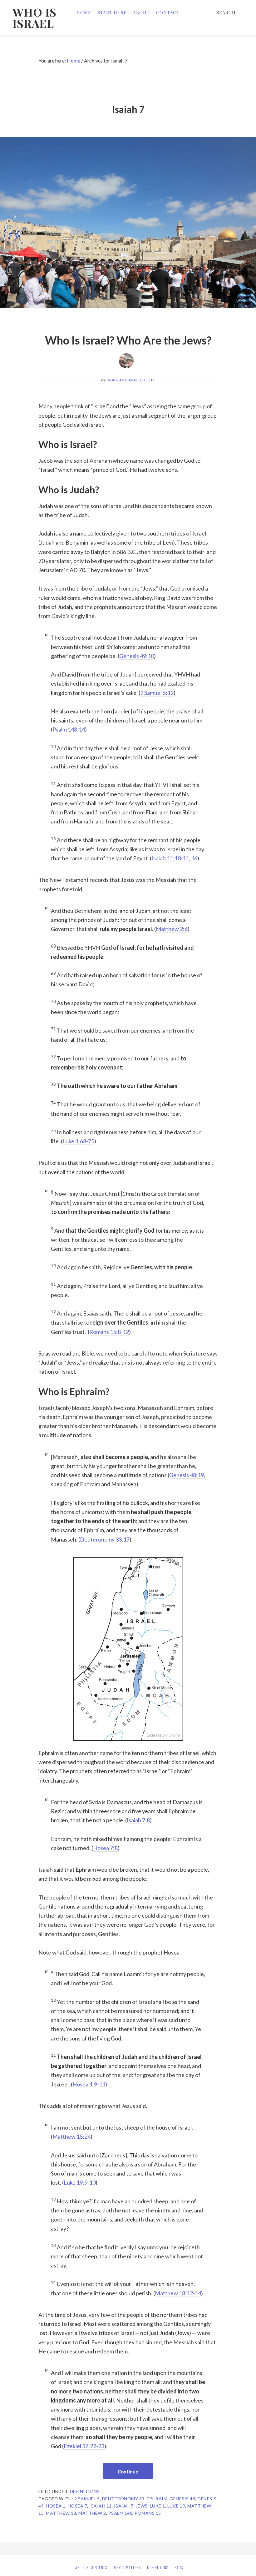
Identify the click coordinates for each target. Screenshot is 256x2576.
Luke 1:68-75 (78, 1141)
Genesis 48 (182, 2499)
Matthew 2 (92, 2513)
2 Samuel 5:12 (157, 693)
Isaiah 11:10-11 (170, 858)
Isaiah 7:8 (138, 1820)
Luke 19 (176, 2506)
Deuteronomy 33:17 (105, 1539)
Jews (142, 2506)
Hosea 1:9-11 (89, 2084)
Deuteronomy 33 (123, 2499)
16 (194, 858)
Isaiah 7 (124, 2506)
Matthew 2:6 (172, 929)
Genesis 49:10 (137, 656)
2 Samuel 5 (87, 2499)
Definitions (85, 2491)
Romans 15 (148, 2513)
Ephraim (157, 2499)
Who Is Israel (34, 18)
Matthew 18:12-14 (178, 2293)
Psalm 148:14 (69, 729)
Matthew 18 (61, 2513)
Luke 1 (158, 2506)
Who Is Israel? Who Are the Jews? (128, 340)
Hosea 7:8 (105, 1848)
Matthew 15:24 (71, 2136)
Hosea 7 (78, 2506)
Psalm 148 (121, 2513)
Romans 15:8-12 (109, 1332)
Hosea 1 (56, 2506)
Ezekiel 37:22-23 (84, 2446)
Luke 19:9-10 (80, 2182)
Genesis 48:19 (187, 1475)
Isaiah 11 (101, 2506)
